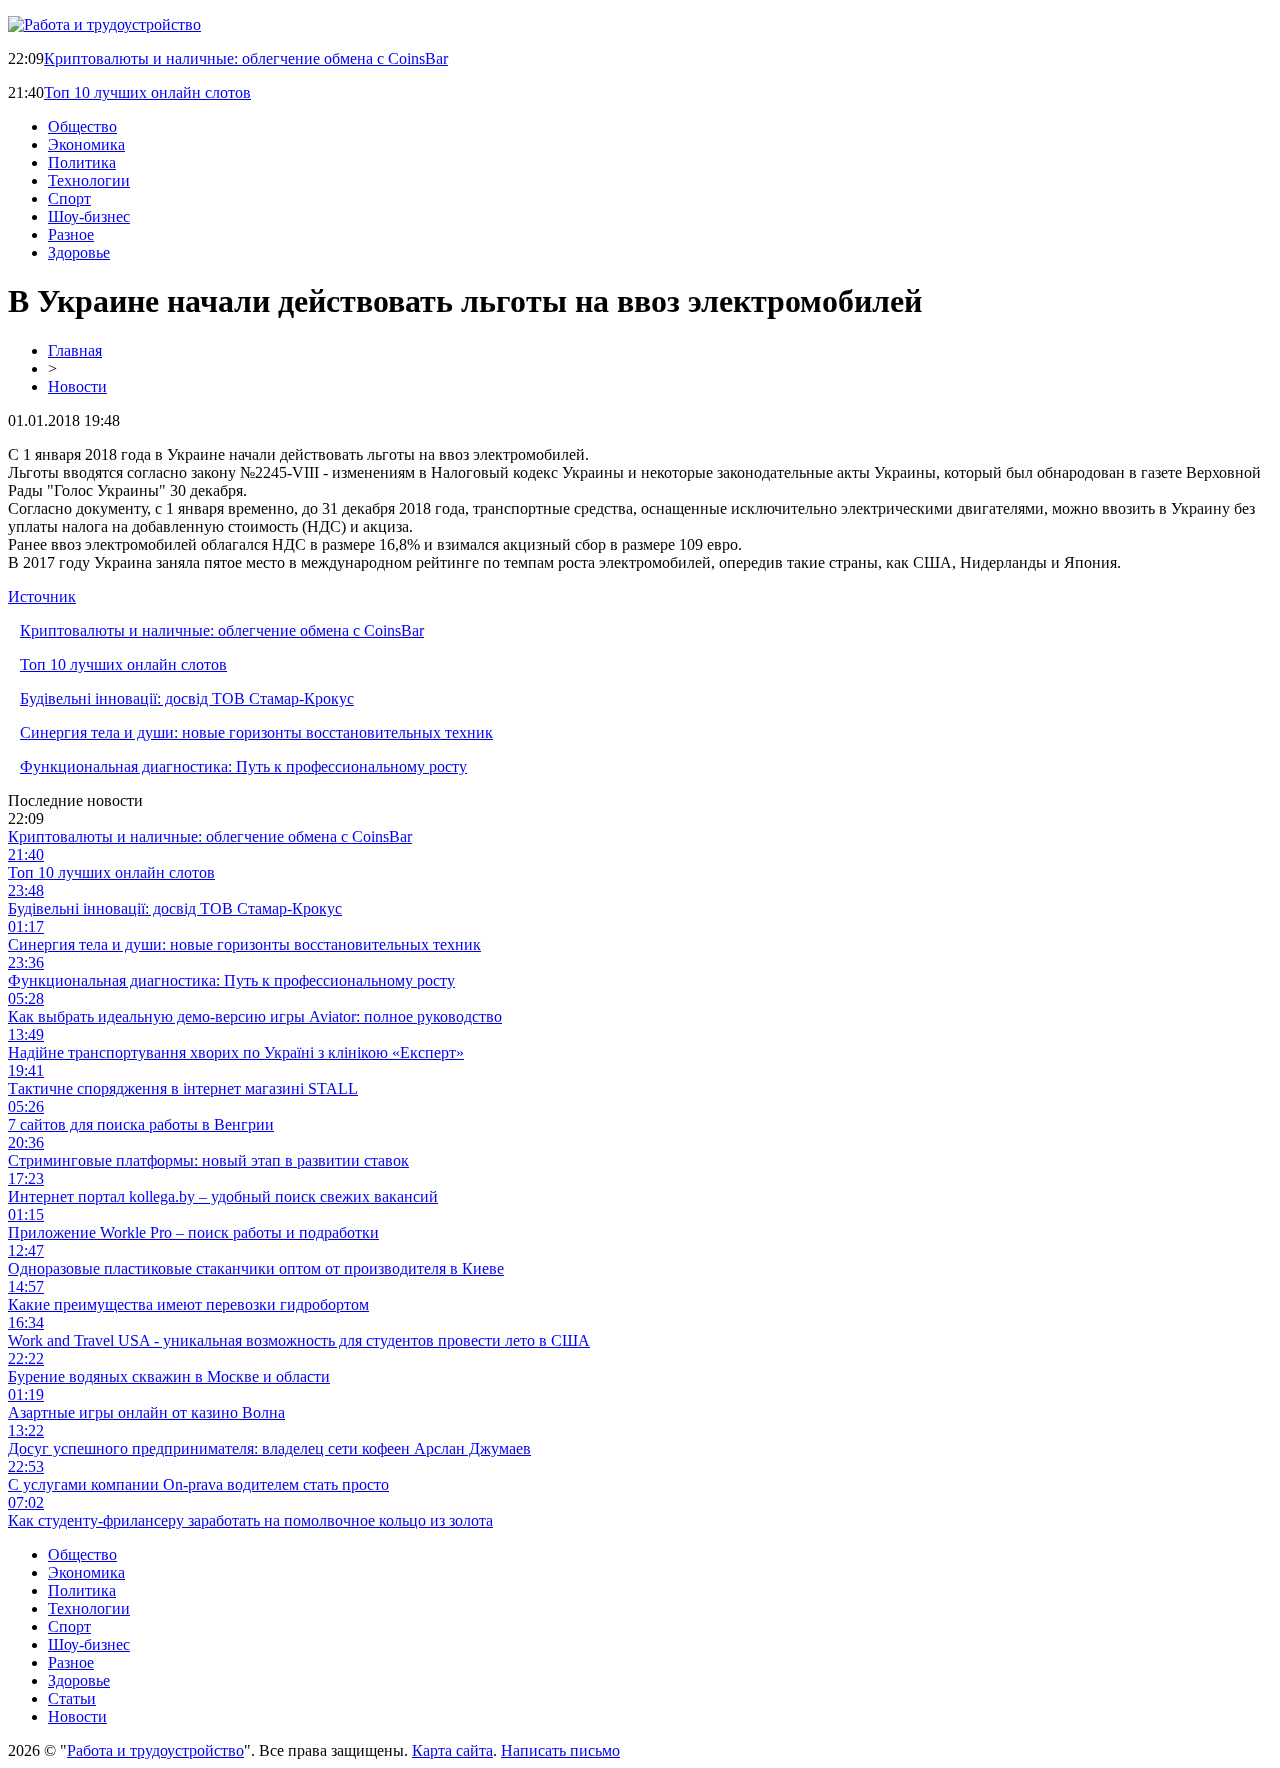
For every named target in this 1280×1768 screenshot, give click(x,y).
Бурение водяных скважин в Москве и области (169, 1376)
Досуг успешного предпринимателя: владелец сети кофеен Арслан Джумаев (269, 1448)
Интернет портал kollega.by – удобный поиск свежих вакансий (223, 1196)
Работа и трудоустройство (155, 1750)
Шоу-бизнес (89, 216)
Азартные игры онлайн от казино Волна (146, 1412)
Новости (77, 386)
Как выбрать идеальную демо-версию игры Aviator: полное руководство (255, 1016)
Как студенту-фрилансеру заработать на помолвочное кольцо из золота (250, 1520)
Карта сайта (452, 1750)
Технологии (89, 180)
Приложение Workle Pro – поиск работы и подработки (193, 1232)
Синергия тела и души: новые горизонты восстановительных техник (256, 732)
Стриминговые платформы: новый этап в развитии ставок (208, 1160)
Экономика (86, 144)
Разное (71, 234)
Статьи (72, 1698)
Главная (75, 350)
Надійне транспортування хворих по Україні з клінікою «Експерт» (236, 1052)
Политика (82, 162)
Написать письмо (560, 1750)
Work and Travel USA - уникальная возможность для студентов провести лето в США (299, 1340)
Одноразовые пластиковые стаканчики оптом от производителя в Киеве (256, 1268)
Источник (42, 596)
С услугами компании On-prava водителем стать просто (198, 1484)
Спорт (69, 198)
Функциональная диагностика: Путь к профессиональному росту (243, 766)
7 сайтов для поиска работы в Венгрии (141, 1124)
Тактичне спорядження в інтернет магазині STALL (183, 1088)
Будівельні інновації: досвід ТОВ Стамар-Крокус (187, 698)
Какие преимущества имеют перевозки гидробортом (188, 1304)
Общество (82, 126)
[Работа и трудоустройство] (104, 24)
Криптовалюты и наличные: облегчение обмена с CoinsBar (246, 58)
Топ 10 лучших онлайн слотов (147, 92)
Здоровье (79, 252)
